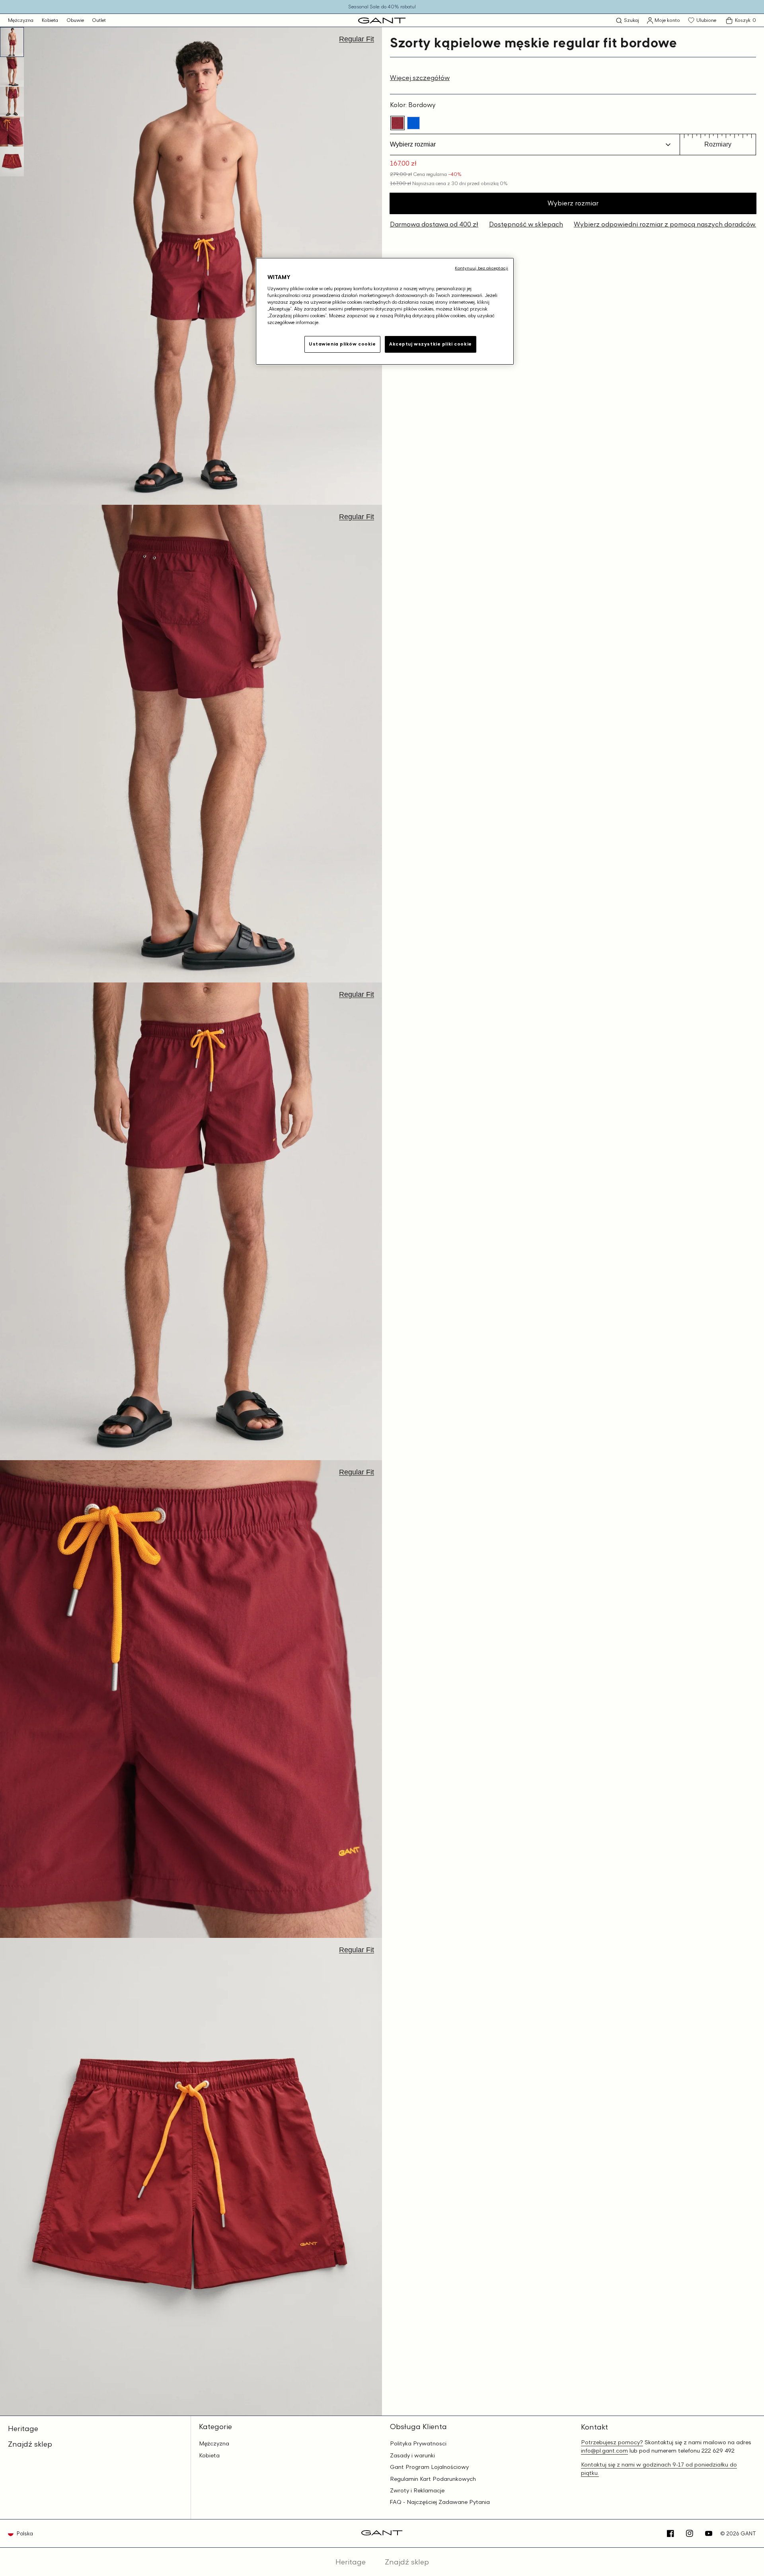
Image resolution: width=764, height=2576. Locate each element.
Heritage (23, 2428)
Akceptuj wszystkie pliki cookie (431, 344)
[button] (628, 21)
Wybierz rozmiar (573, 203)
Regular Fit (357, 39)
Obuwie (75, 20)
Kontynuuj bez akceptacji (481, 268)
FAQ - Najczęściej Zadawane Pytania (440, 2502)
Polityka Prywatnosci (418, 2443)
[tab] (12, 42)
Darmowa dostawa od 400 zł (434, 224)
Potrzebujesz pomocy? (612, 2442)
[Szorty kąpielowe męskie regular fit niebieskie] (413, 123)
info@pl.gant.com (604, 2450)
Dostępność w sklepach (526, 224)
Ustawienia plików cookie (342, 344)
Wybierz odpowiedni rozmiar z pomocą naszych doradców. (665, 224)
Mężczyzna (21, 20)
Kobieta (50, 20)
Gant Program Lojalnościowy (429, 2467)
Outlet (99, 20)
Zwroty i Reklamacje (417, 2490)
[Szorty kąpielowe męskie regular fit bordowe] (398, 123)
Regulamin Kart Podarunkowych (433, 2479)
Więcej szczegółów (420, 78)
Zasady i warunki (412, 2455)
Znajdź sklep (30, 2444)
